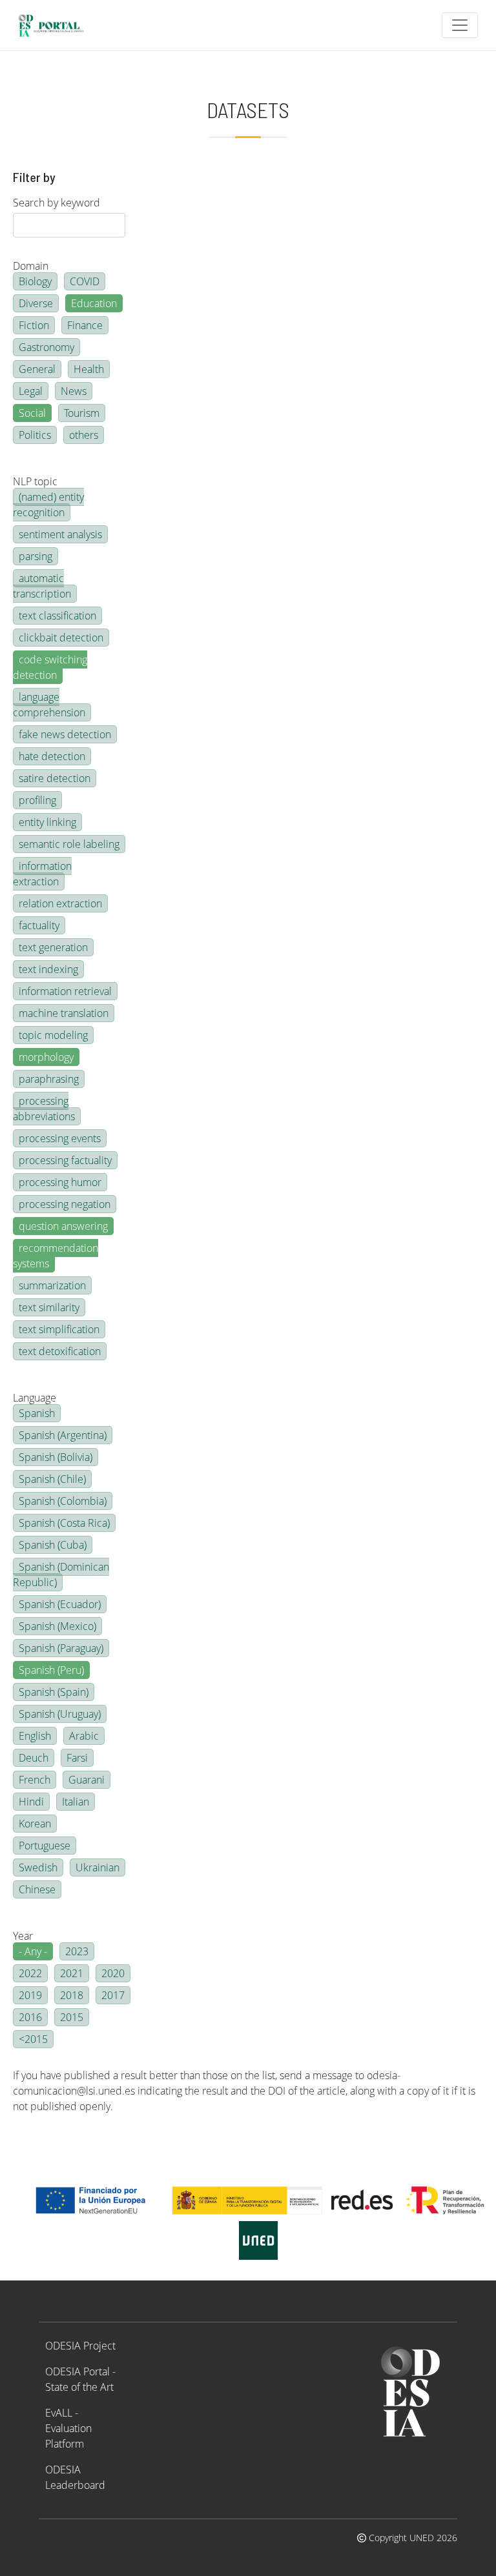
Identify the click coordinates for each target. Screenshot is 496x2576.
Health (89, 369)
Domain (31, 266)
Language (35, 1398)
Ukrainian (98, 1867)
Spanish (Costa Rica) (64, 1523)
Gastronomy (46, 347)
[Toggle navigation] (460, 25)
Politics (35, 435)
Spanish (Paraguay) (61, 1648)
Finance (85, 325)
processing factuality (65, 1160)
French (35, 1780)
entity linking (47, 822)
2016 (30, 2017)
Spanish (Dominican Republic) (61, 1575)
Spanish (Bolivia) (56, 1457)
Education (94, 303)
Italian (76, 1802)
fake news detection (65, 734)
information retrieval (65, 991)
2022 (30, 1973)
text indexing (48, 969)
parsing (36, 556)
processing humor (60, 1182)
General (37, 369)
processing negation (65, 1204)
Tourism (82, 413)
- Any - (33, 1951)
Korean (35, 1824)
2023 (77, 1951)
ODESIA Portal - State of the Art (80, 2379)
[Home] (57, 25)
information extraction (42, 874)
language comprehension (49, 705)
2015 (72, 2017)
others (84, 435)
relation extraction (60, 903)
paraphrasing (49, 1079)
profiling (37, 800)
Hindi (31, 1802)
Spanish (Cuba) (53, 1545)
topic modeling (53, 1035)
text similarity (49, 1307)
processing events (60, 1138)
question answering (63, 1226)
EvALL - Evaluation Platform (68, 2428)
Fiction (34, 325)
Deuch (34, 1758)
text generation (53, 947)
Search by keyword (57, 203)
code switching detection (50, 667)
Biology (35, 281)
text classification (57, 616)
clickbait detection (61, 638)
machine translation (64, 1013)
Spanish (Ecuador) (60, 1604)
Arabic (84, 1736)
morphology (46, 1057)
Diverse (36, 303)
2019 (30, 1995)
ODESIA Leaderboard (75, 2477)
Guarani (87, 1780)
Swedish (38, 1867)
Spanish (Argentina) (63, 1435)
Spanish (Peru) (51, 1670)
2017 (113, 1995)
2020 (113, 1973)
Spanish (37, 1413)
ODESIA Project (80, 2346)
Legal (31, 391)
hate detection (52, 756)
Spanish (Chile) (52, 1479)
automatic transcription (42, 586)
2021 (72, 1973)
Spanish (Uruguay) (60, 1714)
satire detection (55, 778)
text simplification (59, 1329)
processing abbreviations (44, 1109)
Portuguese (45, 1846)
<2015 (33, 2039)
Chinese (37, 1889)
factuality (39, 925)
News (74, 391)
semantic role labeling (69, 844)
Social (32, 413)
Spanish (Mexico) (57, 1626)
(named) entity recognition (48, 505)
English (35, 1736)
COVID (85, 281)
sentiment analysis (60, 534)
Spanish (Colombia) (63, 1501)
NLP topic (35, 481)
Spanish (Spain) (54, 1692)
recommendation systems (56, 1256)
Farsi (77, 1758)
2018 (72, 1995)
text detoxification (60, 1351)
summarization (52, 1285)
